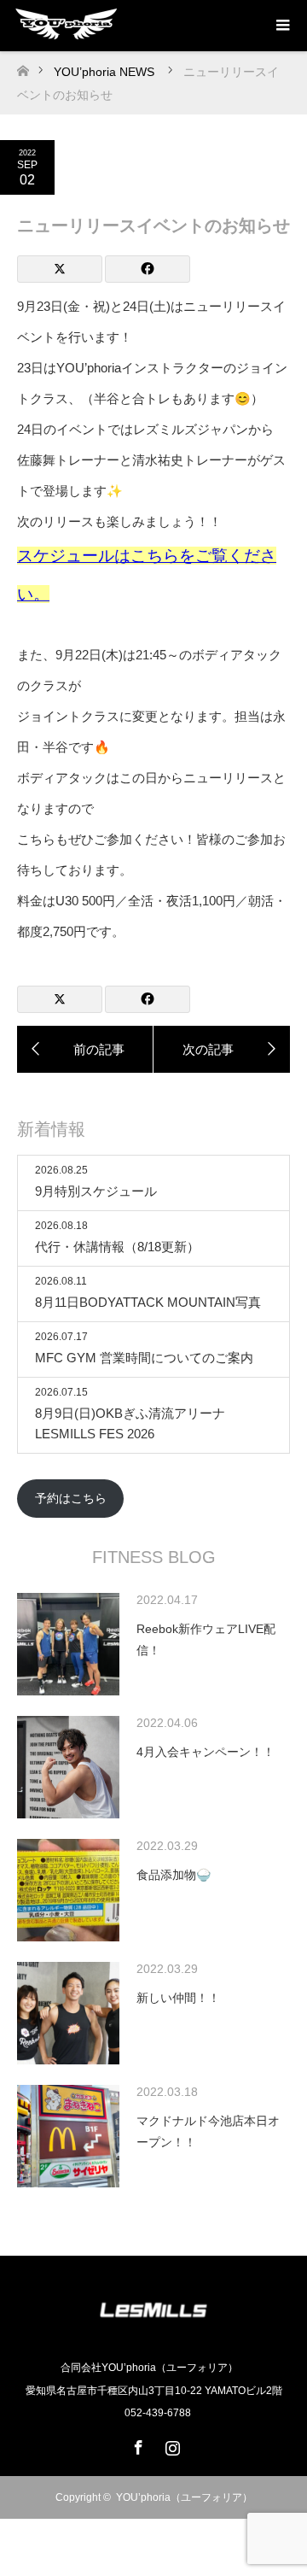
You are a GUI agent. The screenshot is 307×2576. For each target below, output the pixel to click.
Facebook (136, 2444)
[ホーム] (23, 66)
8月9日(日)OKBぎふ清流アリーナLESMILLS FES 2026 (130, 1423)
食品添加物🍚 (174, 1875)
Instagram (171, 2444)
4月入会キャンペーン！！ (206, 1752)
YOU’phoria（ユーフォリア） (184, 2497)
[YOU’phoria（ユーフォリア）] (153, 2331)
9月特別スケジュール (96, 1191)
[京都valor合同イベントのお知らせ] (222, 1050)
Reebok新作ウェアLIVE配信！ (206, 1639)
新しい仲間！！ (178, 1998)
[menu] (281, 26)
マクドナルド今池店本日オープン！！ (208, 2131)
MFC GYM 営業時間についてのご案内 (144, 1358)
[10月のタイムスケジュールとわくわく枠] (85, 1050)
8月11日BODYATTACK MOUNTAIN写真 (148, 1302)
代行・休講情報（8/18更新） (117, 1247)
